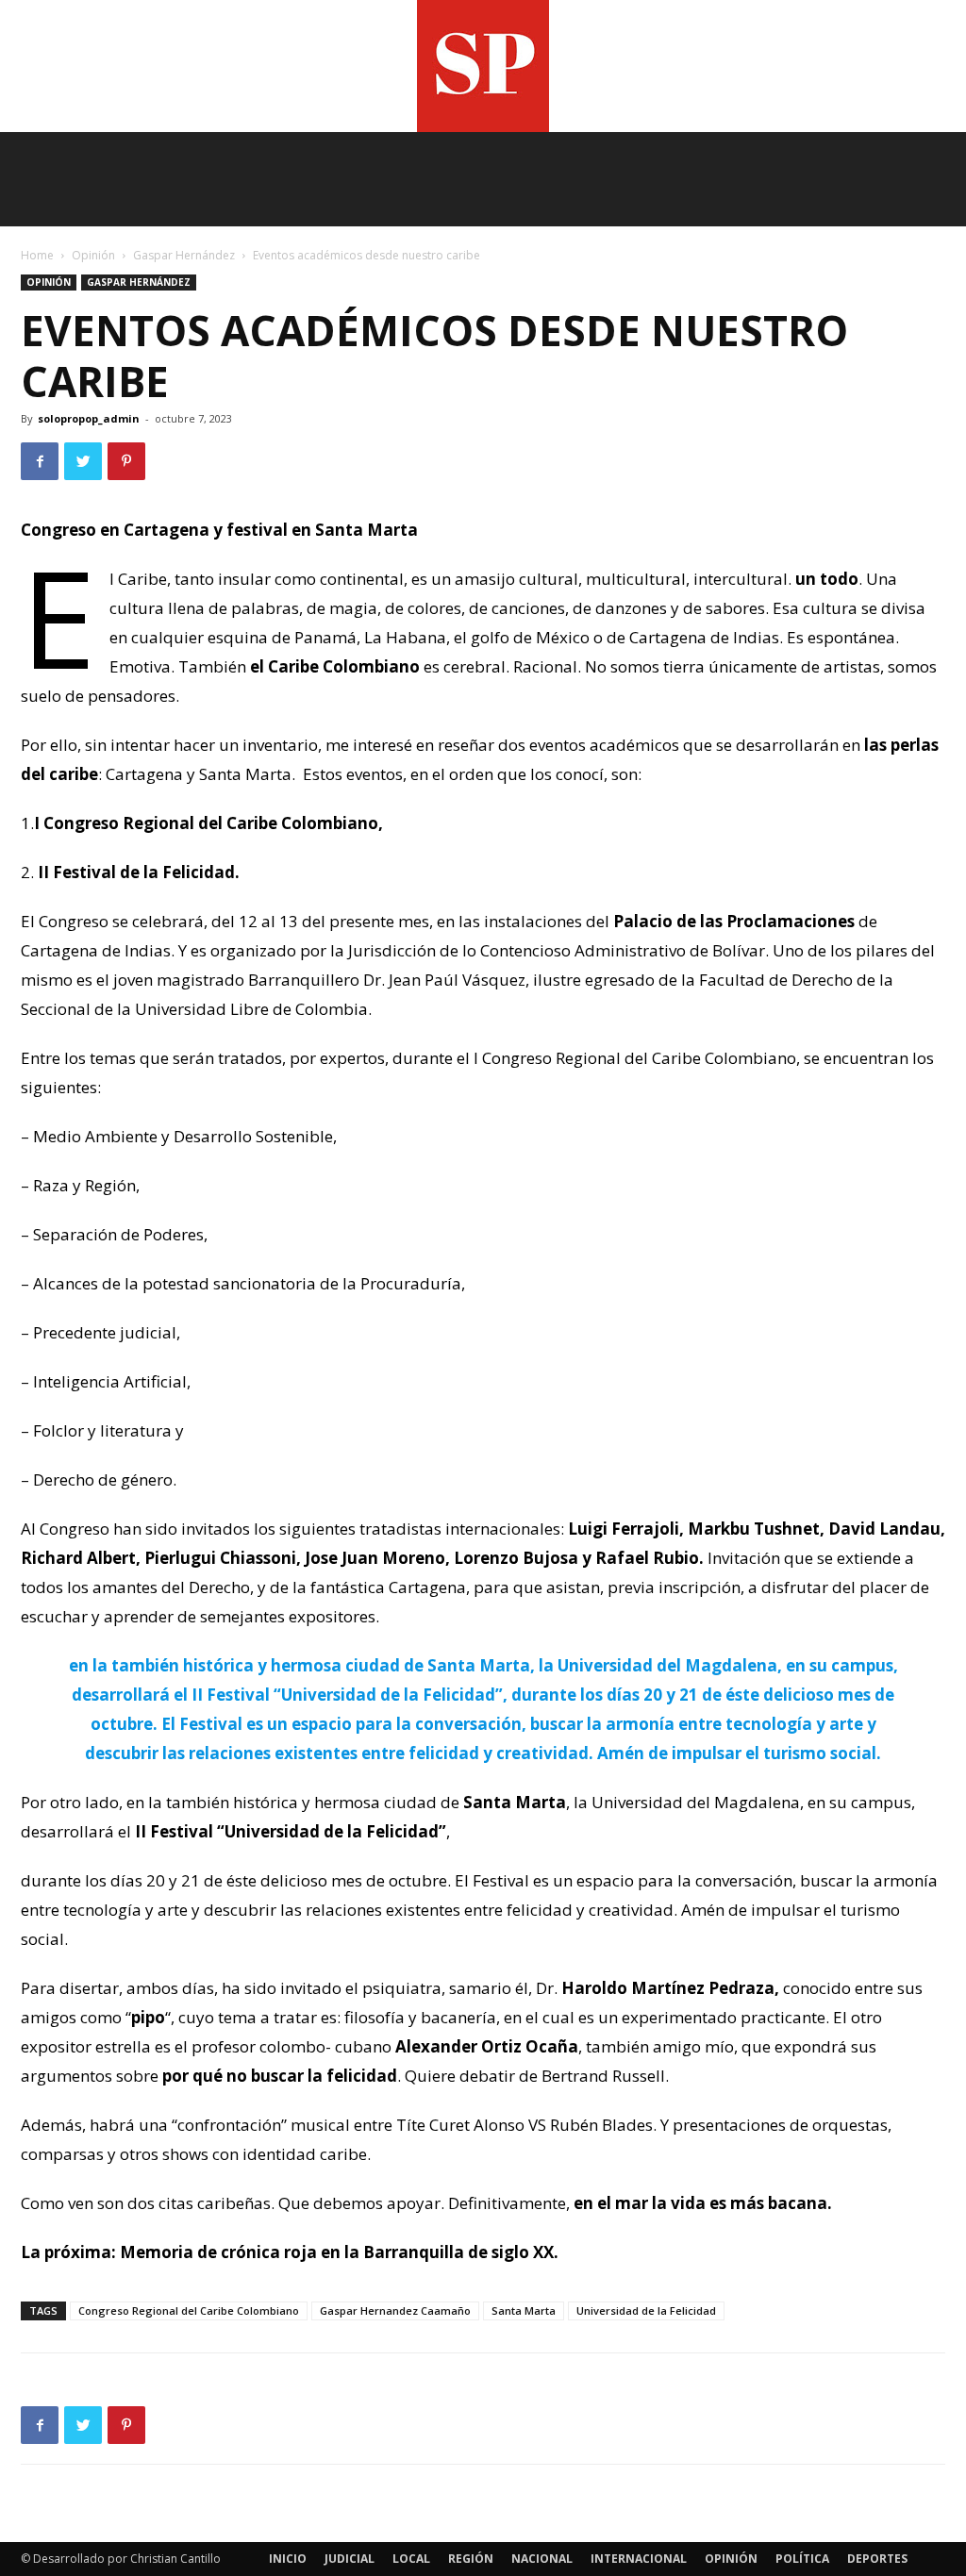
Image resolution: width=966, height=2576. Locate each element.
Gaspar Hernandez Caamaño (395, 2310)
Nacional (542, 2559)
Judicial (350, 2559)
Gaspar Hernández (184, 255)
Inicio (288, 2559)
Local (411, 2559)
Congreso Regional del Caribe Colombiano (189, 2310)
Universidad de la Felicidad (646, 2310)
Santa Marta (524, 2310)
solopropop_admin (89, 418)
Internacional (639, 2559)
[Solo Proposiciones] (483, 66)
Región (471, 2559)
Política (802, 2559)
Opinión (93, 255)
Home (37, 255)
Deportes (877, 2559)
